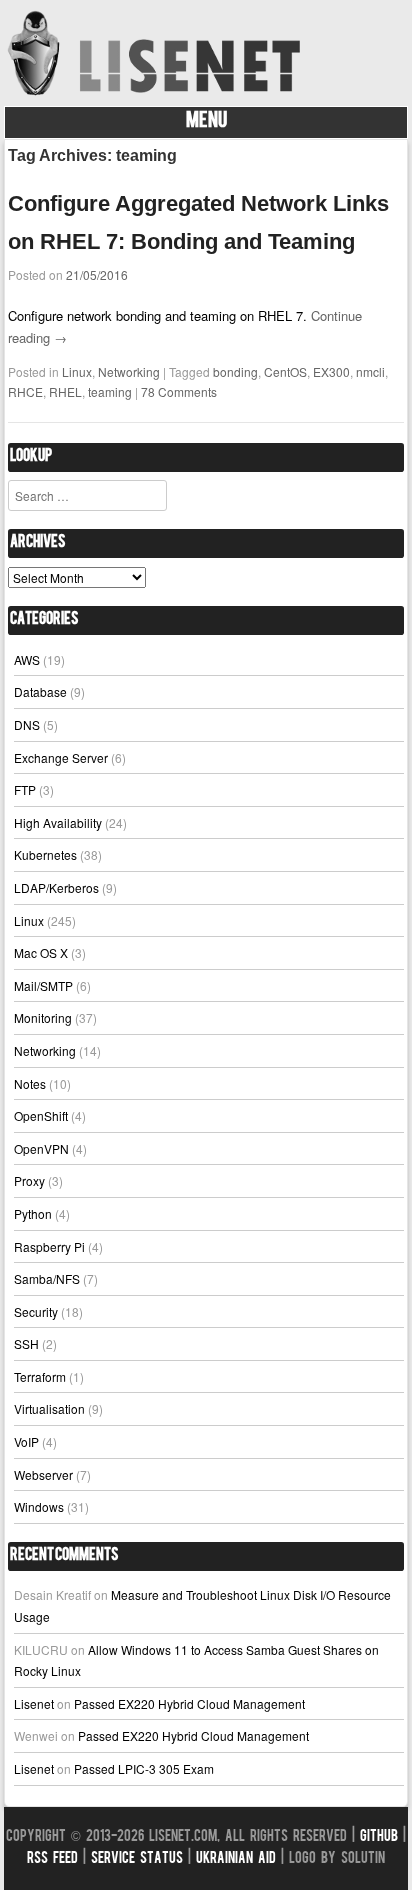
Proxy (29, 1180)
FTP (25, 789)
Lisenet (34, 1703)
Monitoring (43, 1017)
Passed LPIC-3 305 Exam (144, 1768)
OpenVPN (41, 1148)
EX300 (331, 371)
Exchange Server (61, 757)
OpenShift (41, 1115)
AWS (27, 659)
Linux (77, 371)
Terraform (40, 1376)
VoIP (26, 1441)
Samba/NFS (47, 1278)
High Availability (58, 822)
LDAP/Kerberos (56, 887)
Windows (39, 1506)
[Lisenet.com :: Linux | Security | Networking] (156, 94)
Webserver (43, 1474)
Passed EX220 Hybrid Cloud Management (189, 1703)
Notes (30, 1083)
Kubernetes (45, 854)
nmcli (370, 371)
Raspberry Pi (49, 1246)
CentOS (285, 371)
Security (36, 1311)
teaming (110, 391)
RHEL (65, 391)
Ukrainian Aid (236, 1859)
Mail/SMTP (43, 985)
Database (40, 691)
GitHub (379, 1837)
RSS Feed (52, 1859)
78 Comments (179, 391)
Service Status (137, 1859)
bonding (235, 371)
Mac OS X (41, 952)
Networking (129, 371)
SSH (26, 1343)
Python (33, 1213)
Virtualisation (49, 1408)
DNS (27, 724)
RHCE (25, 391)
